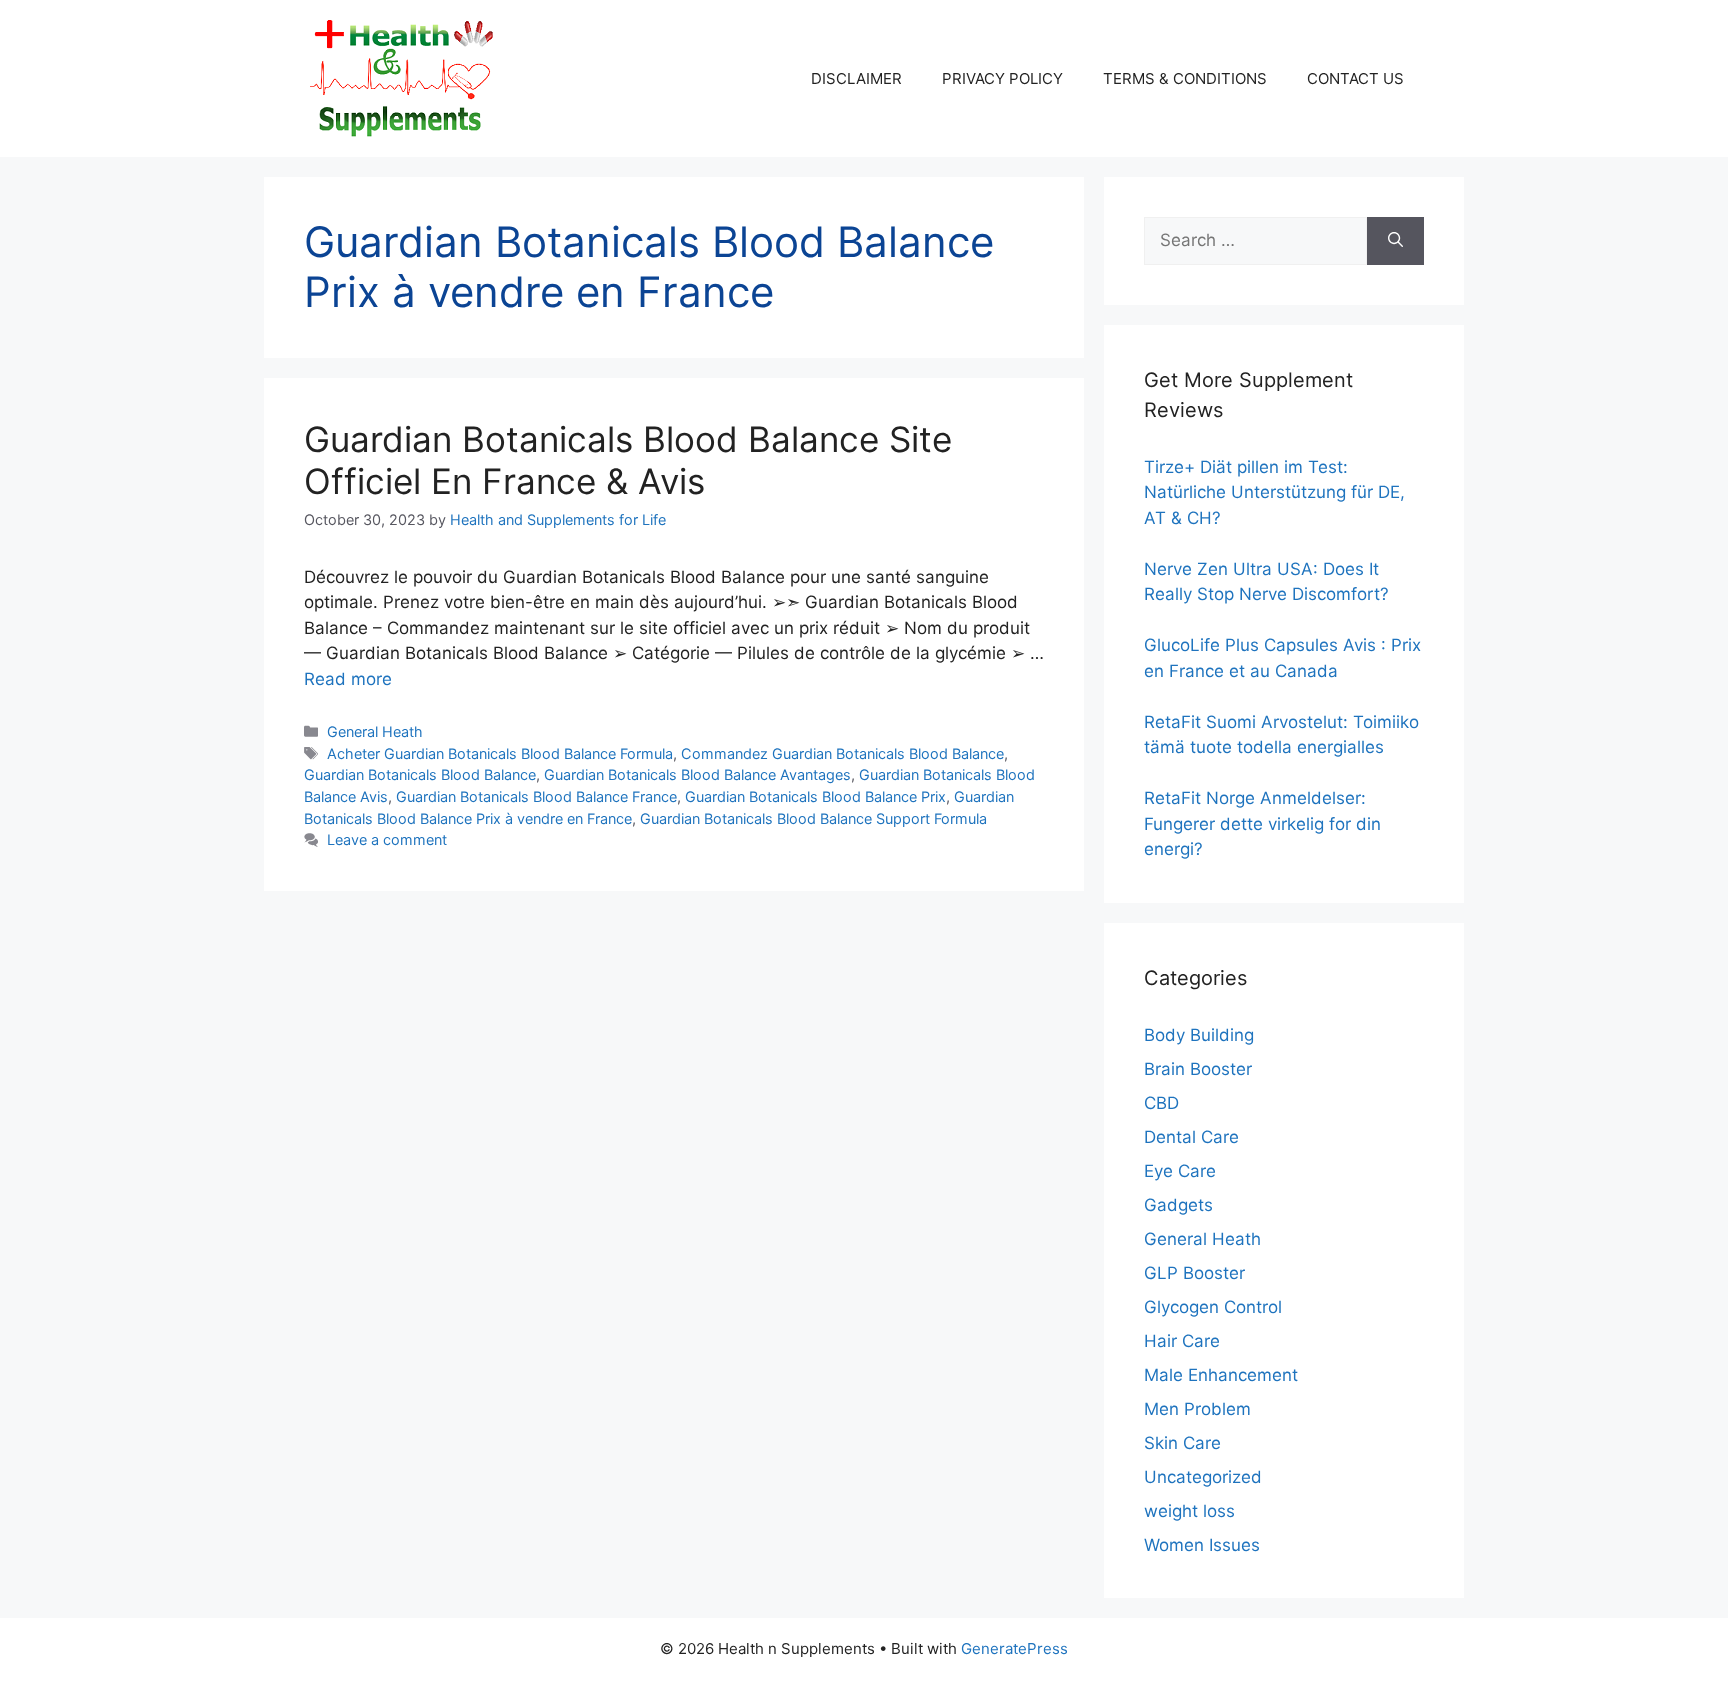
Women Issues (1202, 1545)
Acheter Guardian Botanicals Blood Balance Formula (500, 753)
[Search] (1395, 241)
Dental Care (1191, 1137)
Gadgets (1178, 1205)
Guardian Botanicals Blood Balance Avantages (697, 774)
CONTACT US (1355, 78)
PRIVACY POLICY (1002, 78)
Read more (348, 679)
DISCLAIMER (856, 78)
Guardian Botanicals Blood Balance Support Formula (813, 818)
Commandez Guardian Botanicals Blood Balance (842, 753)
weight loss (1189, 1511)
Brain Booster (1198, 1069)
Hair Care (1182, 1341)
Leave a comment (387, 839)
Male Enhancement (1221, 1375)
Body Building (1199, 1035)
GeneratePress (1014, 1648)
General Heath (375, 731)
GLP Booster (1194, 1273)
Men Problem (1197, 1409)
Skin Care (1182, 1443)
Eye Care (1180, 1171)
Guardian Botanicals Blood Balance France (536, 796)
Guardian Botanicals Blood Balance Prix (815, 796)
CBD (1161, 1103)
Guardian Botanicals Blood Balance (420, 774)
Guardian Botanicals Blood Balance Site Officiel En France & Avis (628, 460)
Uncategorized (1203, 1477)
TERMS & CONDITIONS (1185, 78)
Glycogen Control (1213, 1307)
